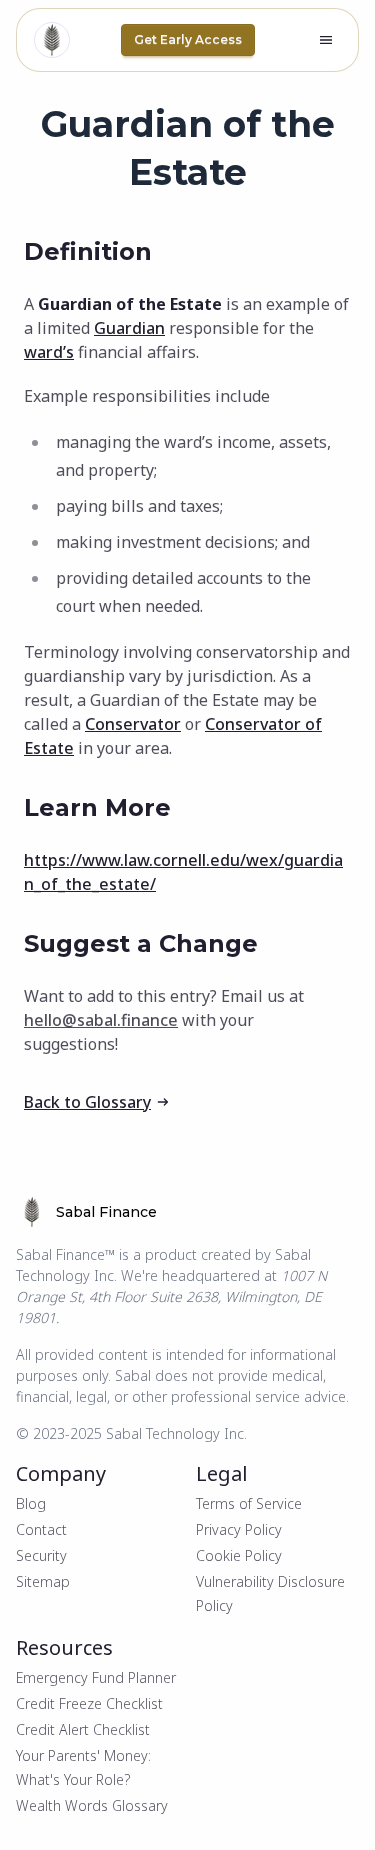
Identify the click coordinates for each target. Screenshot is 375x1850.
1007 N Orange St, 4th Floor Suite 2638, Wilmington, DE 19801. (171, 1296)
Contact (41, 1529)
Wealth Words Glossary (92, 1805)
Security (41, 1555)
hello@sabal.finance (101, 1020)
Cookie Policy (239, 1555)
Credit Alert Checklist (83, 1729)
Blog (31, 1503)
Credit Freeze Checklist (89, 1703)
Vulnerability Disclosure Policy (270, 1593)
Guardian (129, 328)
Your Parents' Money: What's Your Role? (83, 1767)
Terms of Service (249, 1503)
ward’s (49, 352)
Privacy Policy (239, 1529)
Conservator (133, 724)
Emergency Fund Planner (96, 1677)
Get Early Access (188, 39)
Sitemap (43, 1581)
